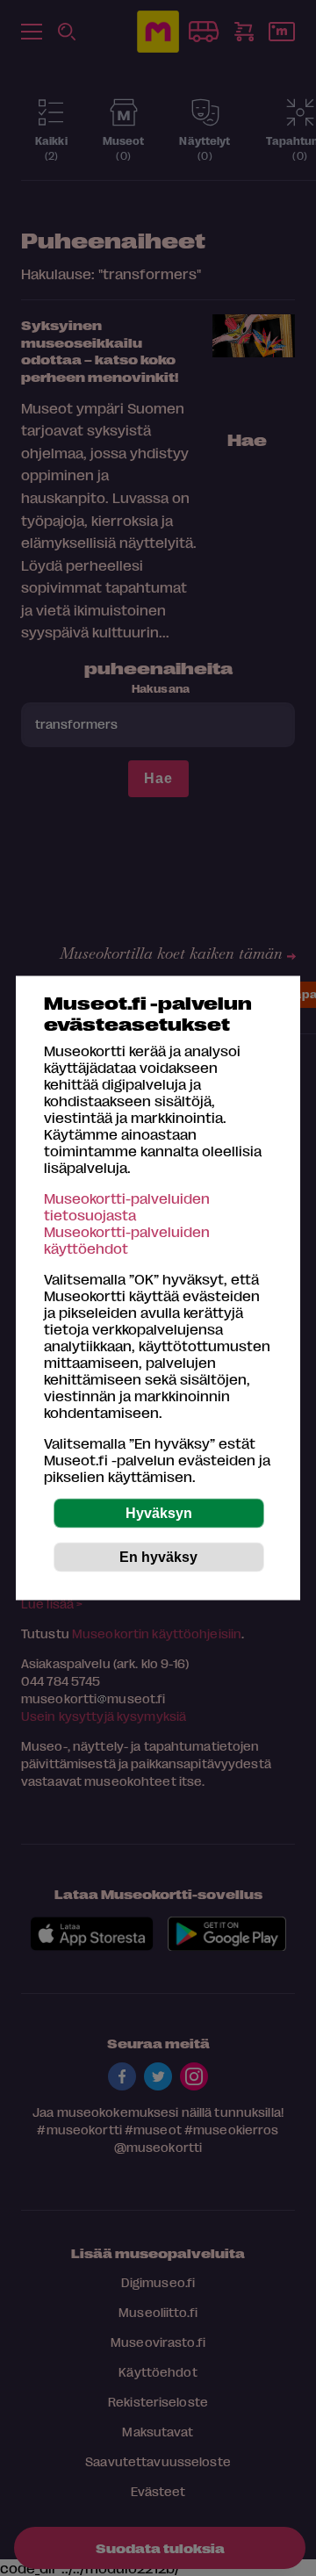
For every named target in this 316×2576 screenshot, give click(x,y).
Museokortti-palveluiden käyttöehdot (127, 1240)
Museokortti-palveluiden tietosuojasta (127, 1206)
